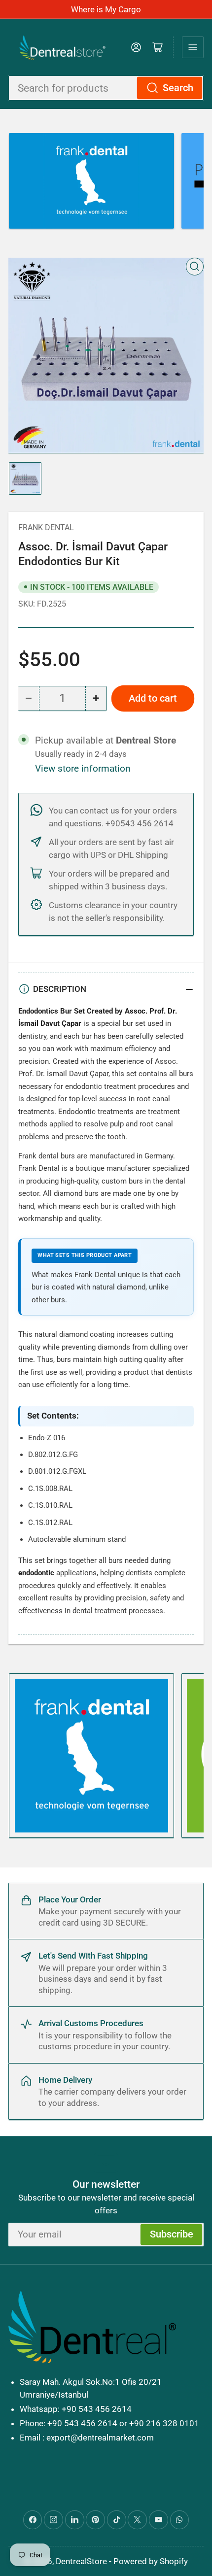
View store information (83, 769)
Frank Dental (46, 527)
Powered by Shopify (151, 2561)
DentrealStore (81, 2561)
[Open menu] (193, 47)
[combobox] (106, 88)
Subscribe (172, 2234)
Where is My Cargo (106, 9)
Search (178, 88)
